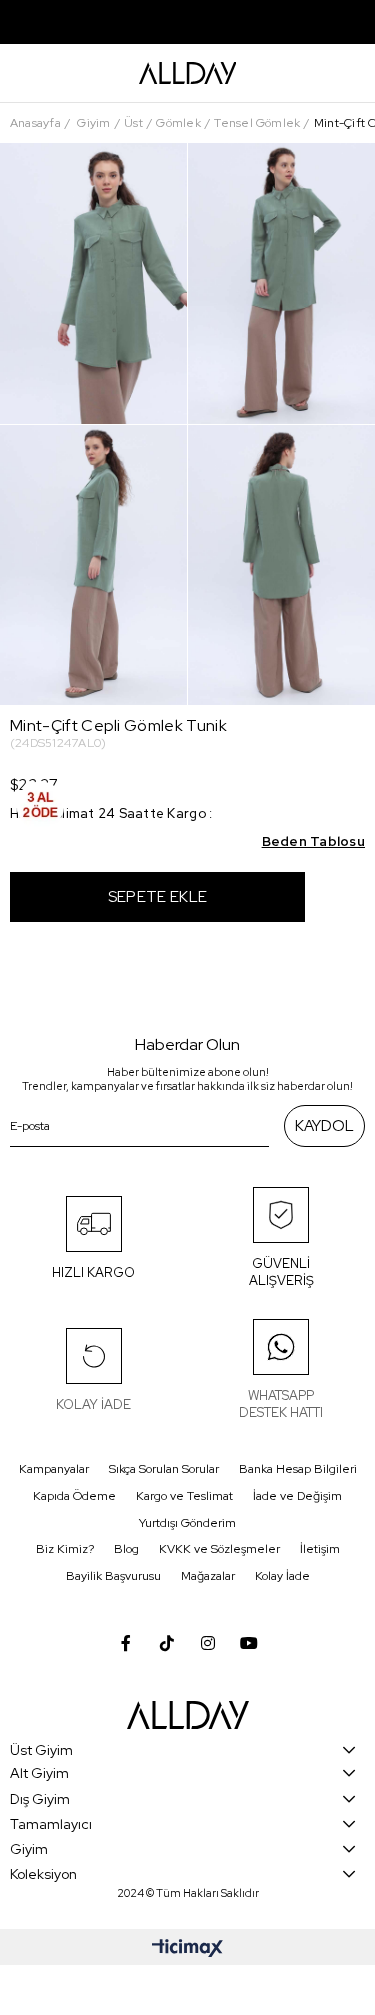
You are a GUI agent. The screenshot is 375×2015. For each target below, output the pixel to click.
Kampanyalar (54, 1469)
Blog (126, 1549)
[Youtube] (249, 1643)
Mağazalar (208, 1576)
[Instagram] (208, 1643)
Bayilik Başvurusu (113, 1576)
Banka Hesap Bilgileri (298, 1469)
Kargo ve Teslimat (184, 1496)
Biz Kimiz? (65, 1549)
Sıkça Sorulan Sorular (164, 1469)
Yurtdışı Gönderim (187, 1523)
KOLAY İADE (93, 1404)
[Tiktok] (167, 1643)
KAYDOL (324, 1126)
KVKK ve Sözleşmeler (219, 1549)
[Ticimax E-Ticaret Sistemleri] (187, 1949)
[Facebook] (126, 1643)
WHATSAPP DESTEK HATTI (281, 1404)
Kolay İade (282, 1576)
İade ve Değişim (297, 1496)
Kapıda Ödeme (74, 1496)
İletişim (320, 1549)
